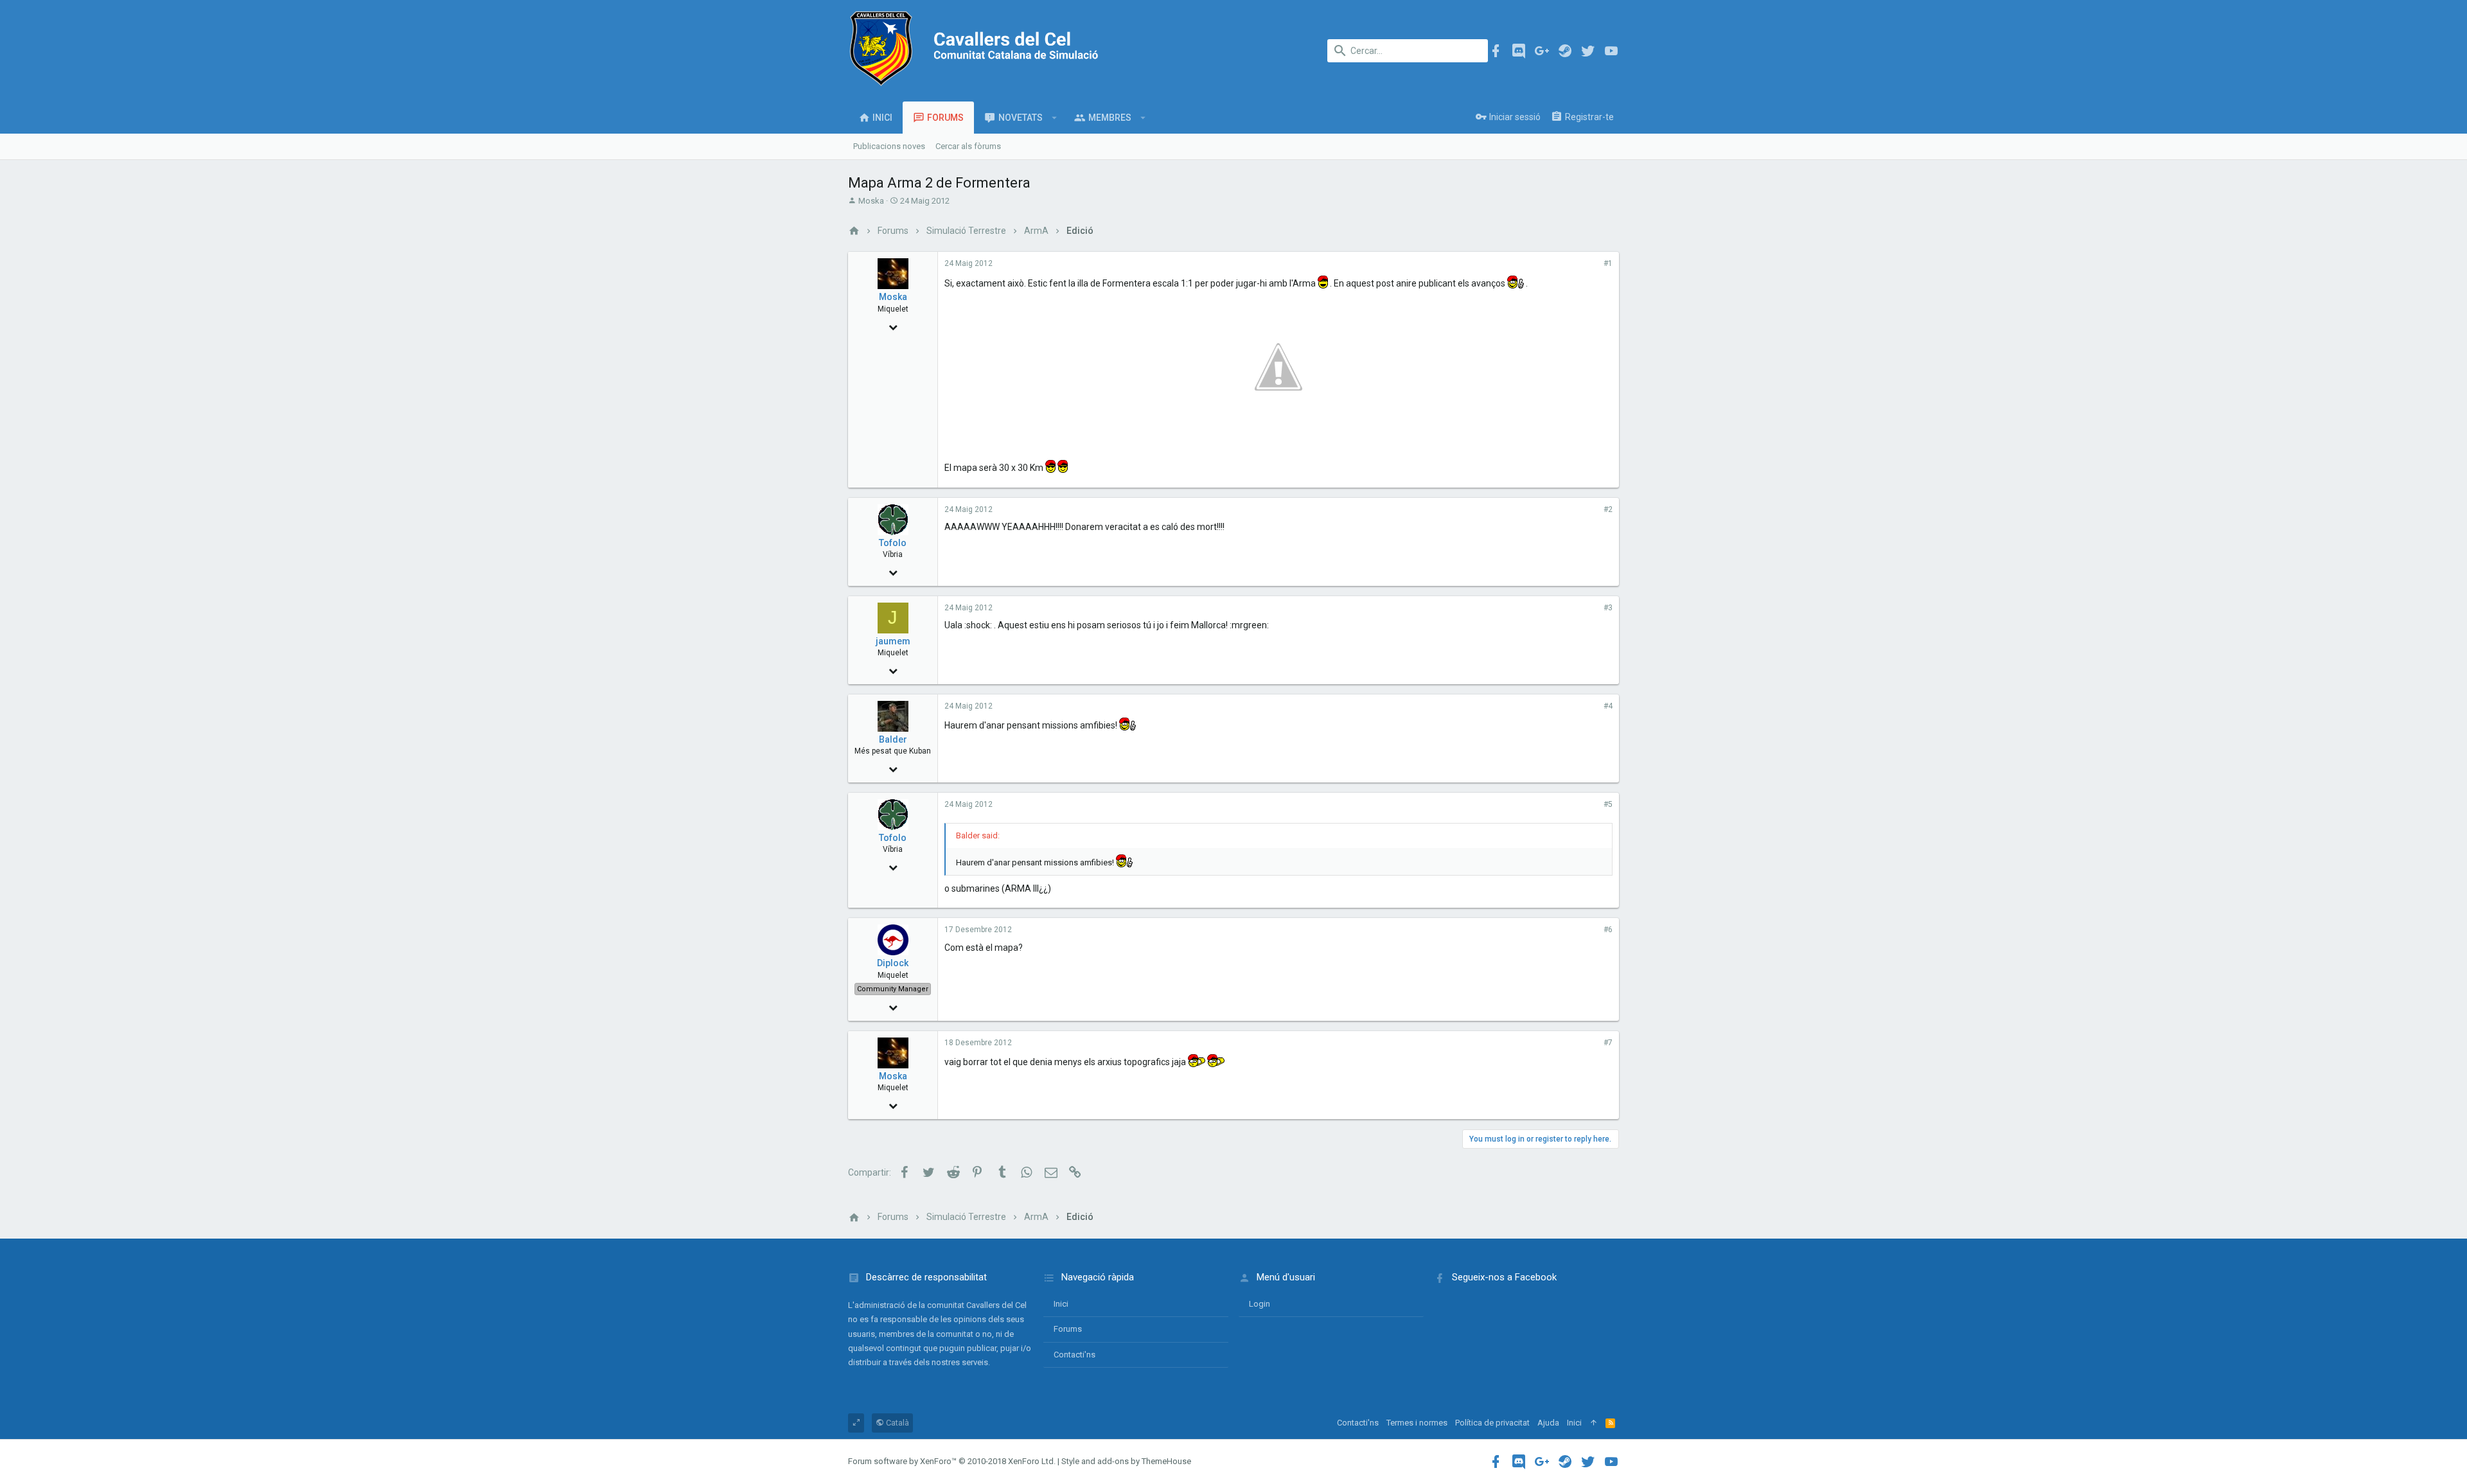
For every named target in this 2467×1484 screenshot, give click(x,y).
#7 (1608, 1043)
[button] (1055, 118)
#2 (1608, 509)
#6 (1608, 930)
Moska (871, 201)
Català (897, 1423)
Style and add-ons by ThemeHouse (1126, 1461)
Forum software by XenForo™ (952, 1461)
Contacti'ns (1074, 1355)
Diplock (893, 963)
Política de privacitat (1492, 1423)
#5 (1608, 804)
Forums (1068, 1329)
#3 (1608, 608)
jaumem (893, 641)
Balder (893, 739)
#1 (1608, 263)
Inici (1061, 1304)
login (1260, 1304)
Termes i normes (1417, 1423)
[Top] (1594, 1423)
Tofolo (893, 543)
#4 (1608, 706)
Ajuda (1548, 1423)
